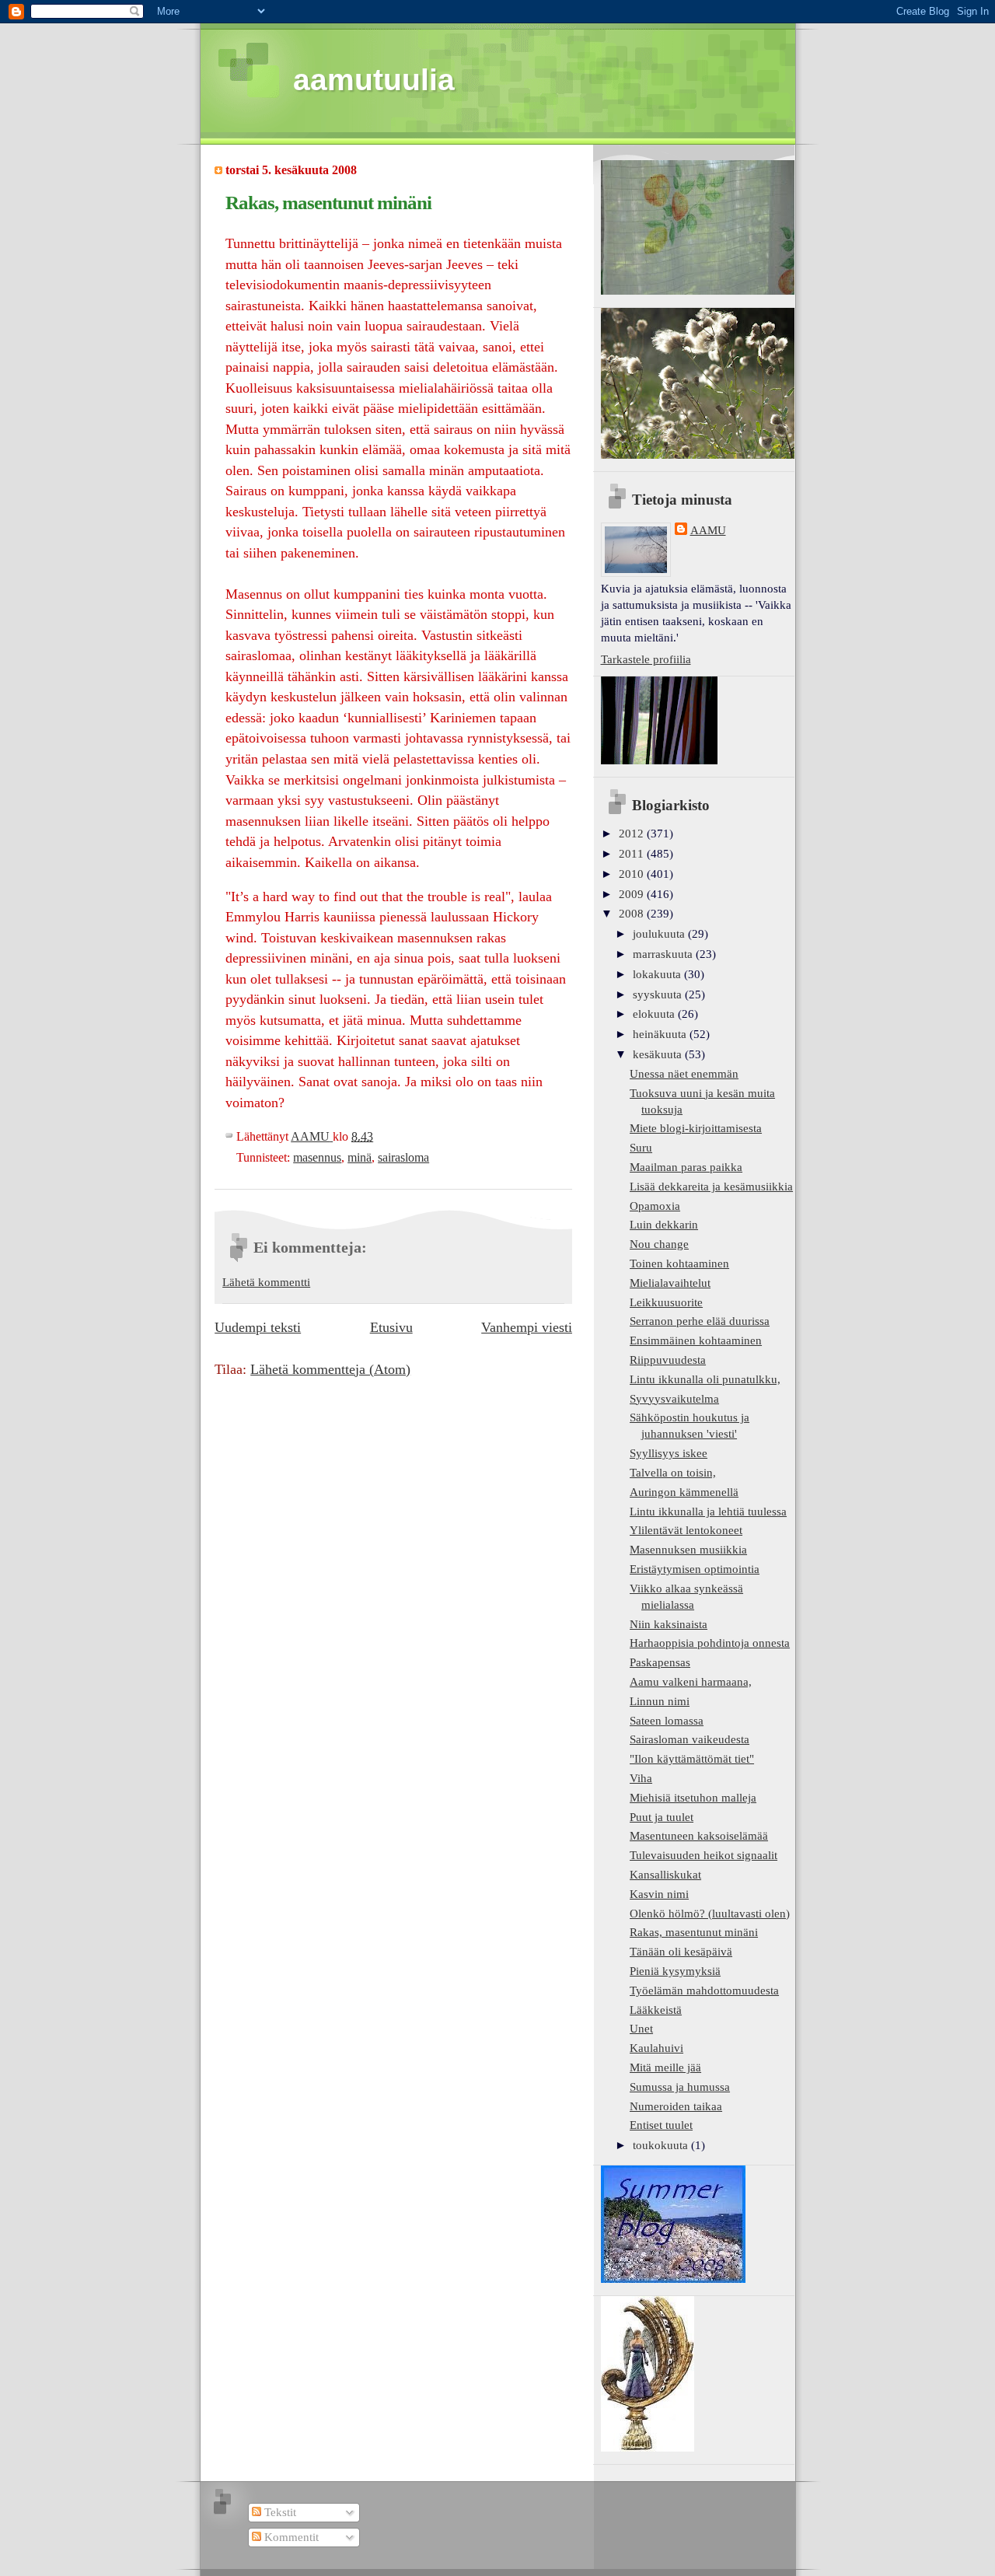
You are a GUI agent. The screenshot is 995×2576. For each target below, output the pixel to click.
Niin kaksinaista (669, 1624)
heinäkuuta (661, 1034)
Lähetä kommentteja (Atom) (330, 1369)
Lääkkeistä (656, 2010)
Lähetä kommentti (266, 1282)
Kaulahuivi (656, 2048)
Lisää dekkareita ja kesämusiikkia (711, 1187)
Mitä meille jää (665, 2067)
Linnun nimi (660, 1701)
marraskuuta (664, 954)
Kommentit (290, 2537)
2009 (633, 894)
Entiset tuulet (661, 2125)
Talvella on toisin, (673, 1473)
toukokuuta (662, 2145)
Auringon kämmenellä (684, 1492)
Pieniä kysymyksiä (675, 1971)
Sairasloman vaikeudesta (690, 1739)
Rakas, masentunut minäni (694, 1932)
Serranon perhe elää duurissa (700, 1321)
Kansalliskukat (665, 1875)
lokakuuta (658, 974)
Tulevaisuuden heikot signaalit (703, 1855)
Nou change (659, 1244)
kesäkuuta (659, 1054)
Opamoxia (655, 1206)
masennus (317, 1157)
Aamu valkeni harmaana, (691, 1682)
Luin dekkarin (664, 1225)
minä (360, 1157)
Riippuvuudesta (668, 1360)
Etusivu (391, 1327)
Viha (641, 1778)
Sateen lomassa (667, 1721)
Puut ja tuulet (662, 1817)
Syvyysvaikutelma (674, 1399)
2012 (633, 834)
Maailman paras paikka (686, 1167)
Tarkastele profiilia (646, 659)
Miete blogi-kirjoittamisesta (696, 1128)
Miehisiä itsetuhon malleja (693, 1798)
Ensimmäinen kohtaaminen (696, 1340)
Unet (641, 2029)
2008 (633, 914)
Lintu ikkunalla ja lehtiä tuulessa (708, 1512)
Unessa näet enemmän (684, 1074)
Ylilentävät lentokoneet (686, 1530)
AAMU (708, 530)
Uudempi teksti (258, 1327)
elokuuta (655, 1014)
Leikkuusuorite (666, 1302)
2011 (633, 854)
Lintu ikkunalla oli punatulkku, (705, 1379)
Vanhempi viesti (527, 1327)
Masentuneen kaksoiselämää (699, 1836)
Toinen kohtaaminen (679, 1264)
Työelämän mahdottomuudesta (704, 1991)
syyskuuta (659, 994)
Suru (641, 1148)
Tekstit (279, 2512)
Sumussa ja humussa (680, 2087)
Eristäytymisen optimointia (695, 1569)
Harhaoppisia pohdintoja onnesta (710, 1643)
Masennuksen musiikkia (688, 1550)
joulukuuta (660, 934)
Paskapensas (660, 1662)
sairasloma (403, 1157)
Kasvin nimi (659, 1894)
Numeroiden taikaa (676, 2106)
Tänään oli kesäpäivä (681, 1952)
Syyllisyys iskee (669, 1453)
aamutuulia (374, 80)
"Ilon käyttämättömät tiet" (692, 1759)
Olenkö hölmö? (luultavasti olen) (710, 1914)
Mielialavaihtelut (670, 1283)
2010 (633, 874)
